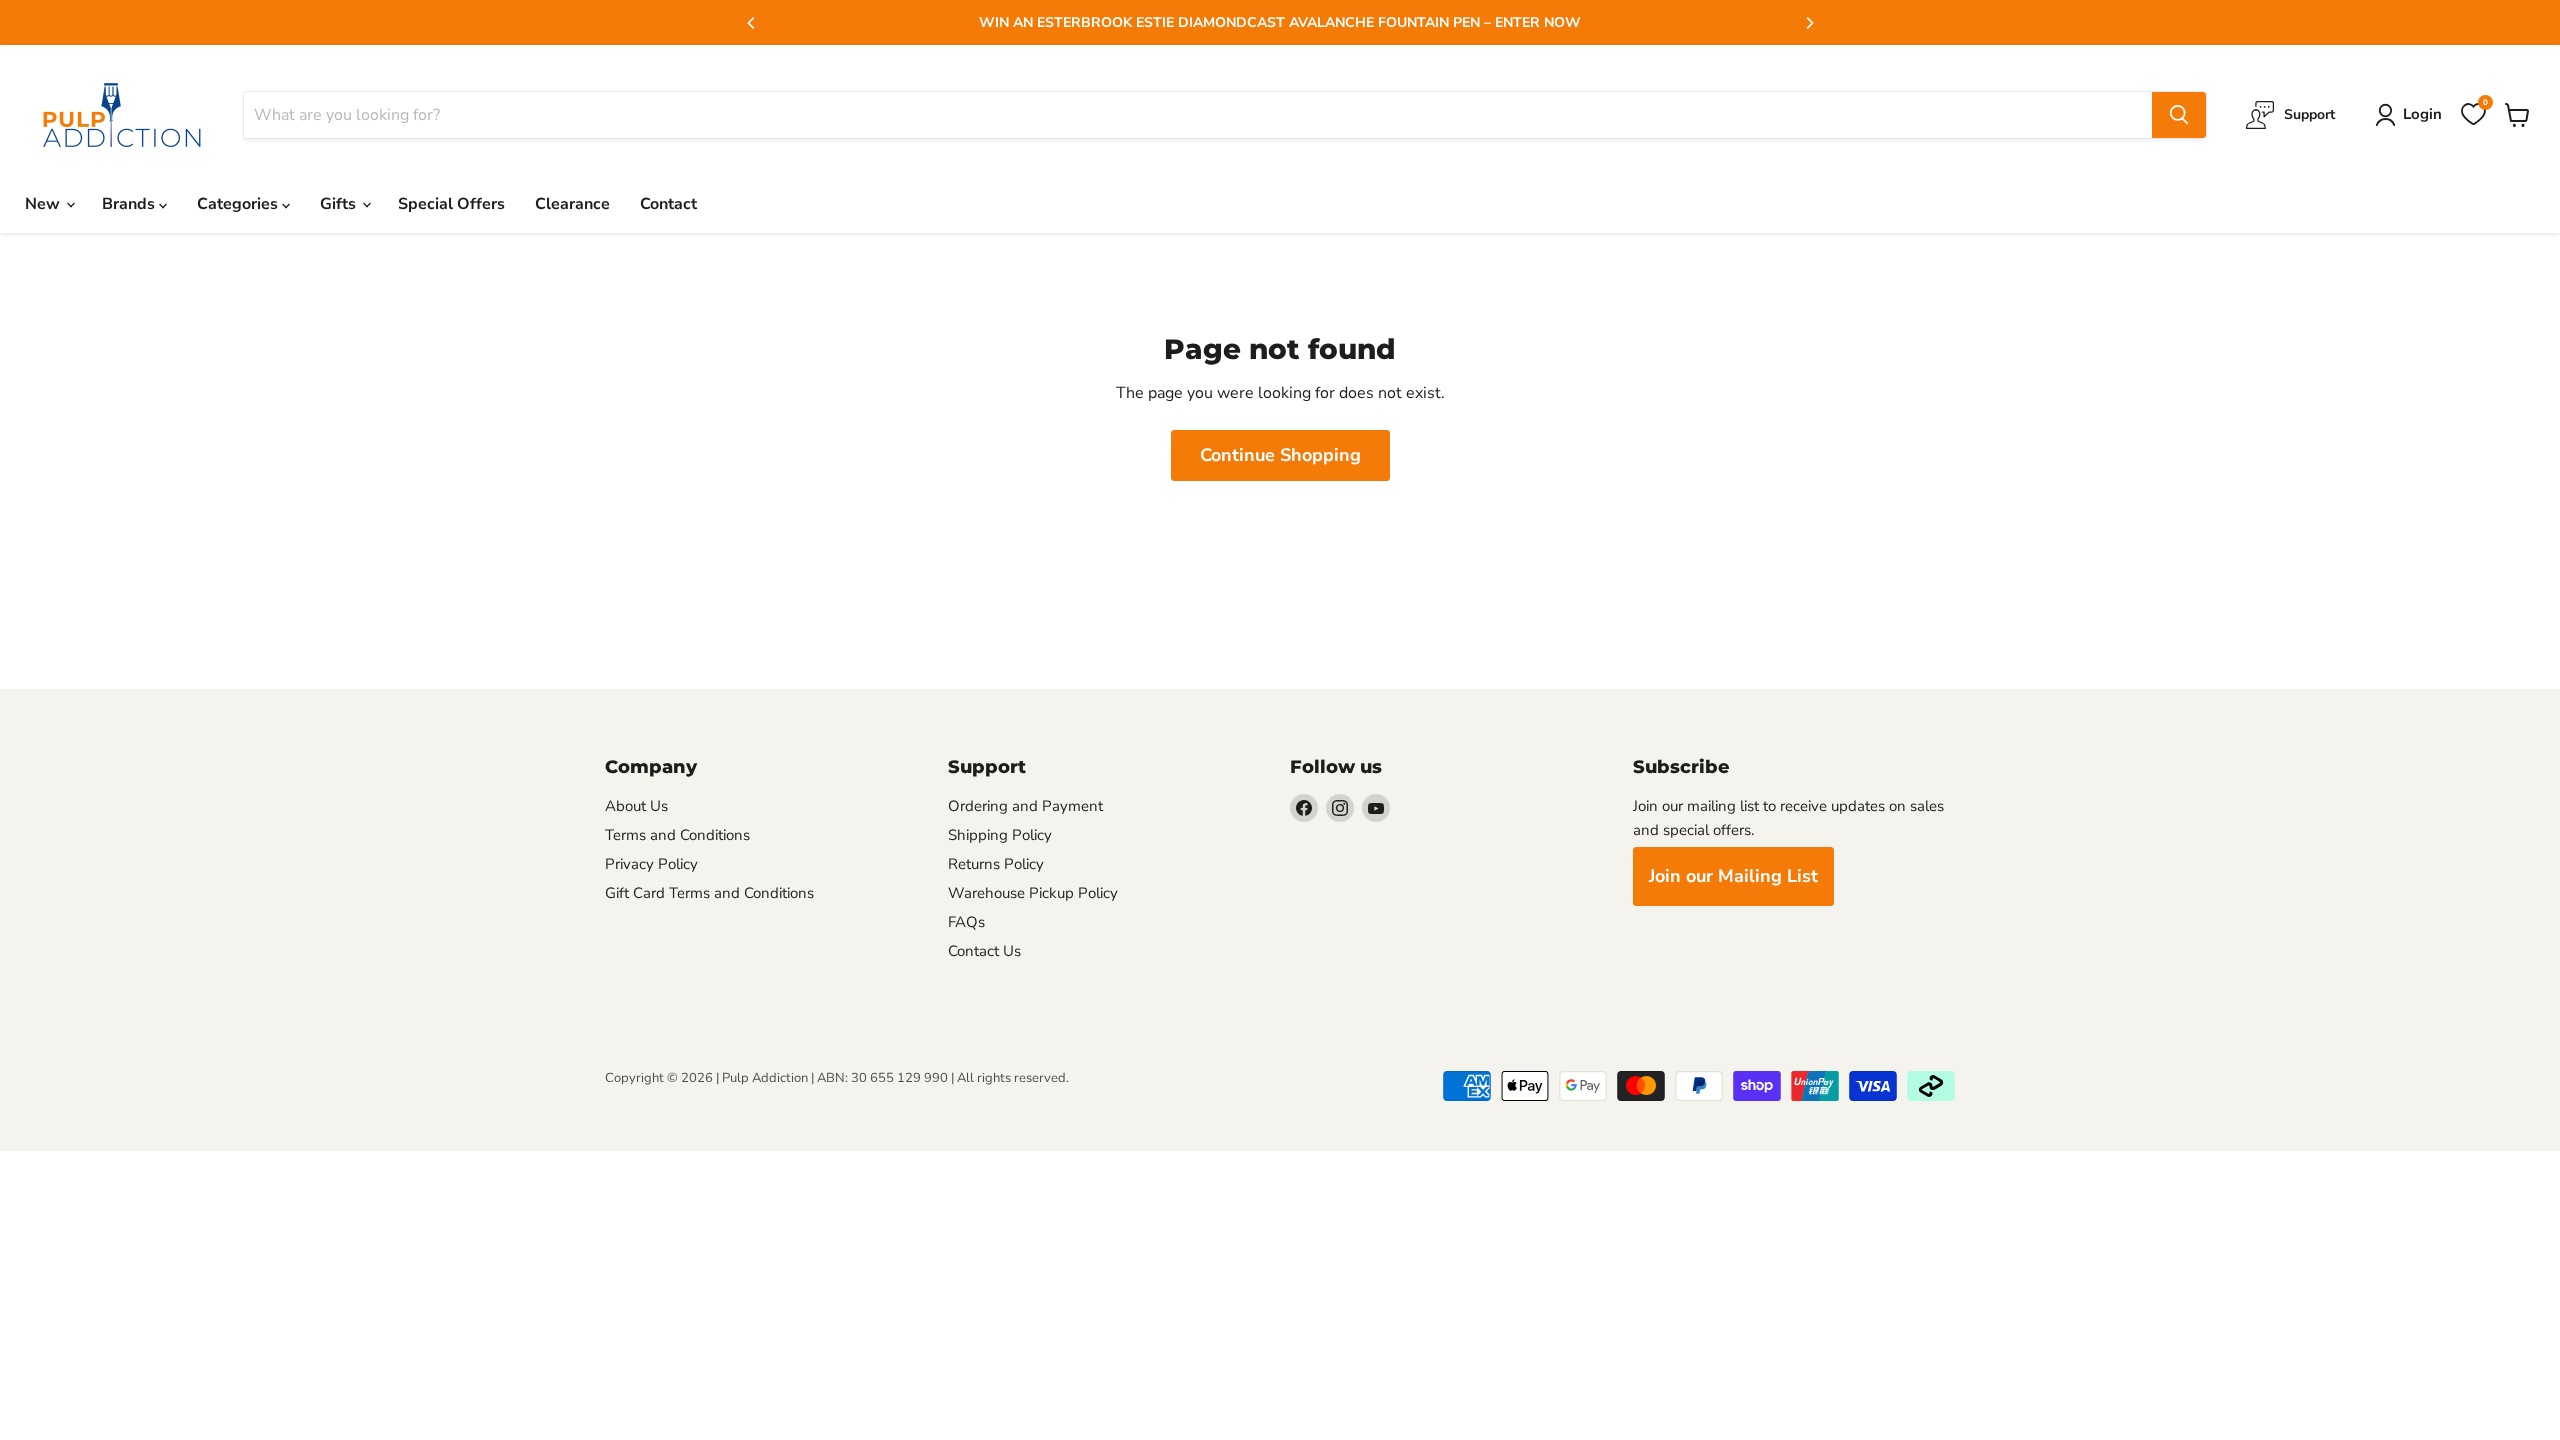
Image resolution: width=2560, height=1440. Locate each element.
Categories (239, 204)
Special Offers (451, 204)
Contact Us (984, 951)
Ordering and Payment (1025, 806)
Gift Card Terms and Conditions (709, 893)
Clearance (572, 204)
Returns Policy (996, 864)
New (44, 204)
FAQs (966, 922)
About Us (636, 806)
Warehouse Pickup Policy (1033, 893)
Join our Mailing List (1733, 876)
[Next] (1809, 23)
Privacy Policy (651, 864)
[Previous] (752, 23)
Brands (130, 204)
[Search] (2179, 115)
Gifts (340, 204)
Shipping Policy (1000, 835)
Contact (668, 204)
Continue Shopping (1280, 455)
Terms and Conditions (677, 835)
